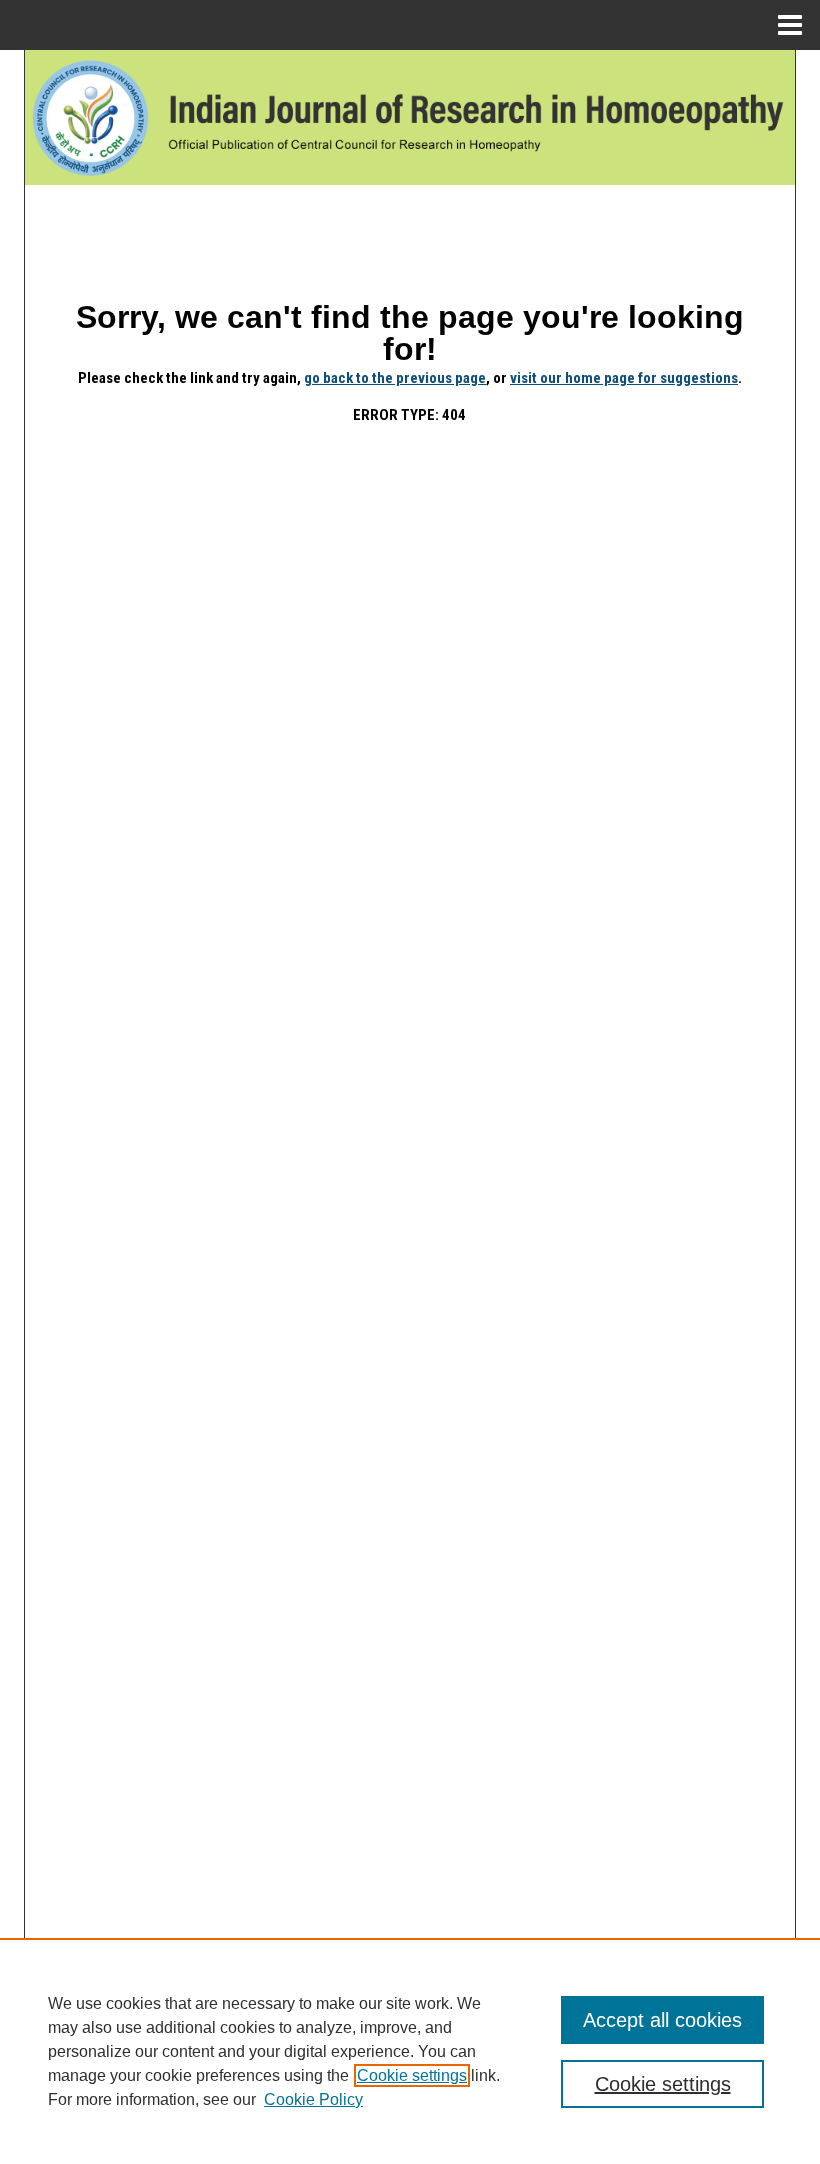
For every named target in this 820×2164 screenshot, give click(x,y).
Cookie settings (412, 2075)
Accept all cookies (662, 2020)
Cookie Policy (313, 2099)
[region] (410, 2051)
